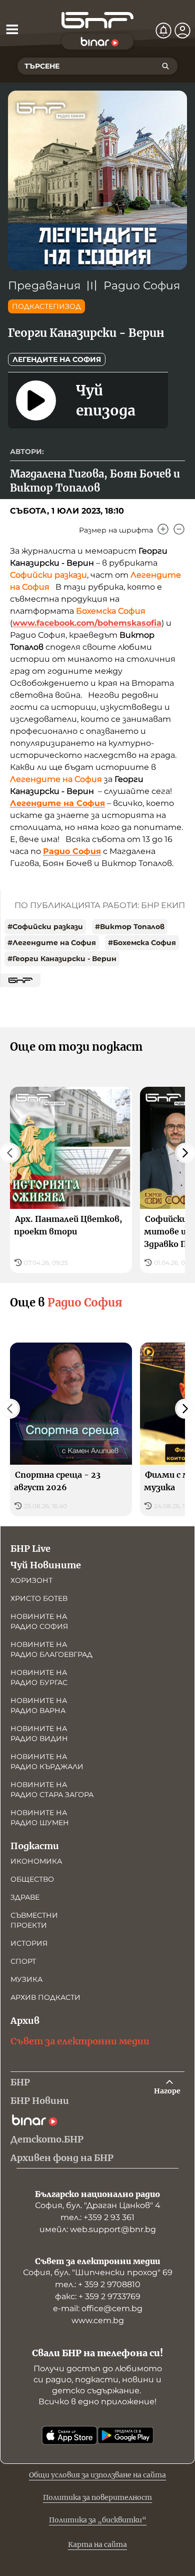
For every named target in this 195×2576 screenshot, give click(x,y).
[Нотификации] (163, 31)
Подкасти (35, 1846)
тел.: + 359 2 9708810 (98, 2284)
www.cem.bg (98, 2320)
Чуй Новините (46, 1565)
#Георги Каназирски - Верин (62, 959)
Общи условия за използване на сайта (97, 2475)
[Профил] (182, 31)
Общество (32, 1879)
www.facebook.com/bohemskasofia (87, 623)
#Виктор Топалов (130, 927)
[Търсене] (165, 66)
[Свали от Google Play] (125, 2435)
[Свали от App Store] (69, 2435)
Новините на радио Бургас (39, 1677)
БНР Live (30, 1549)
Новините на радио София (39, 1621)
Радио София (142, 286)
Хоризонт (31, 1580)
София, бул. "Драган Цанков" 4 (98, 2205)
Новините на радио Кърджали (47, 1762)
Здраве (25, 1897)
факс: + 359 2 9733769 (98, 2296)
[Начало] (97, 20)
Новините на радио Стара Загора (52, 1790)
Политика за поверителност (97, 2497)
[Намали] (179, 529)
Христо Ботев (39, 1598)
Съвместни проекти (34, 1920)
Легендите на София (57, 359)
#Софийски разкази (45, 927)
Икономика (36, 1861)
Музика (26, 1979)
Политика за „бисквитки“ (98, 2520)
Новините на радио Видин (39, 1734)
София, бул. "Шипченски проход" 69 (98, 2272)
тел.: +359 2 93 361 (97, 2217)
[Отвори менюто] (12, 29)
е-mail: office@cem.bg (98, 2308)
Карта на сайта (97, 2544)
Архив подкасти (45, 1997)
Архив (25, 2021)
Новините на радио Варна (39, 1705)
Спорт (23, 1961)
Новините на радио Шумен (40, 1818)
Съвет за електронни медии (80, 2041)
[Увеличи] (163, 529)
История (29, 1943)
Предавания (44, 286)
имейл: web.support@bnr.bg (98, 2229)
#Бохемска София (142, 943)
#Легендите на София (52, 943)
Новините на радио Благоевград (51, 1649)
